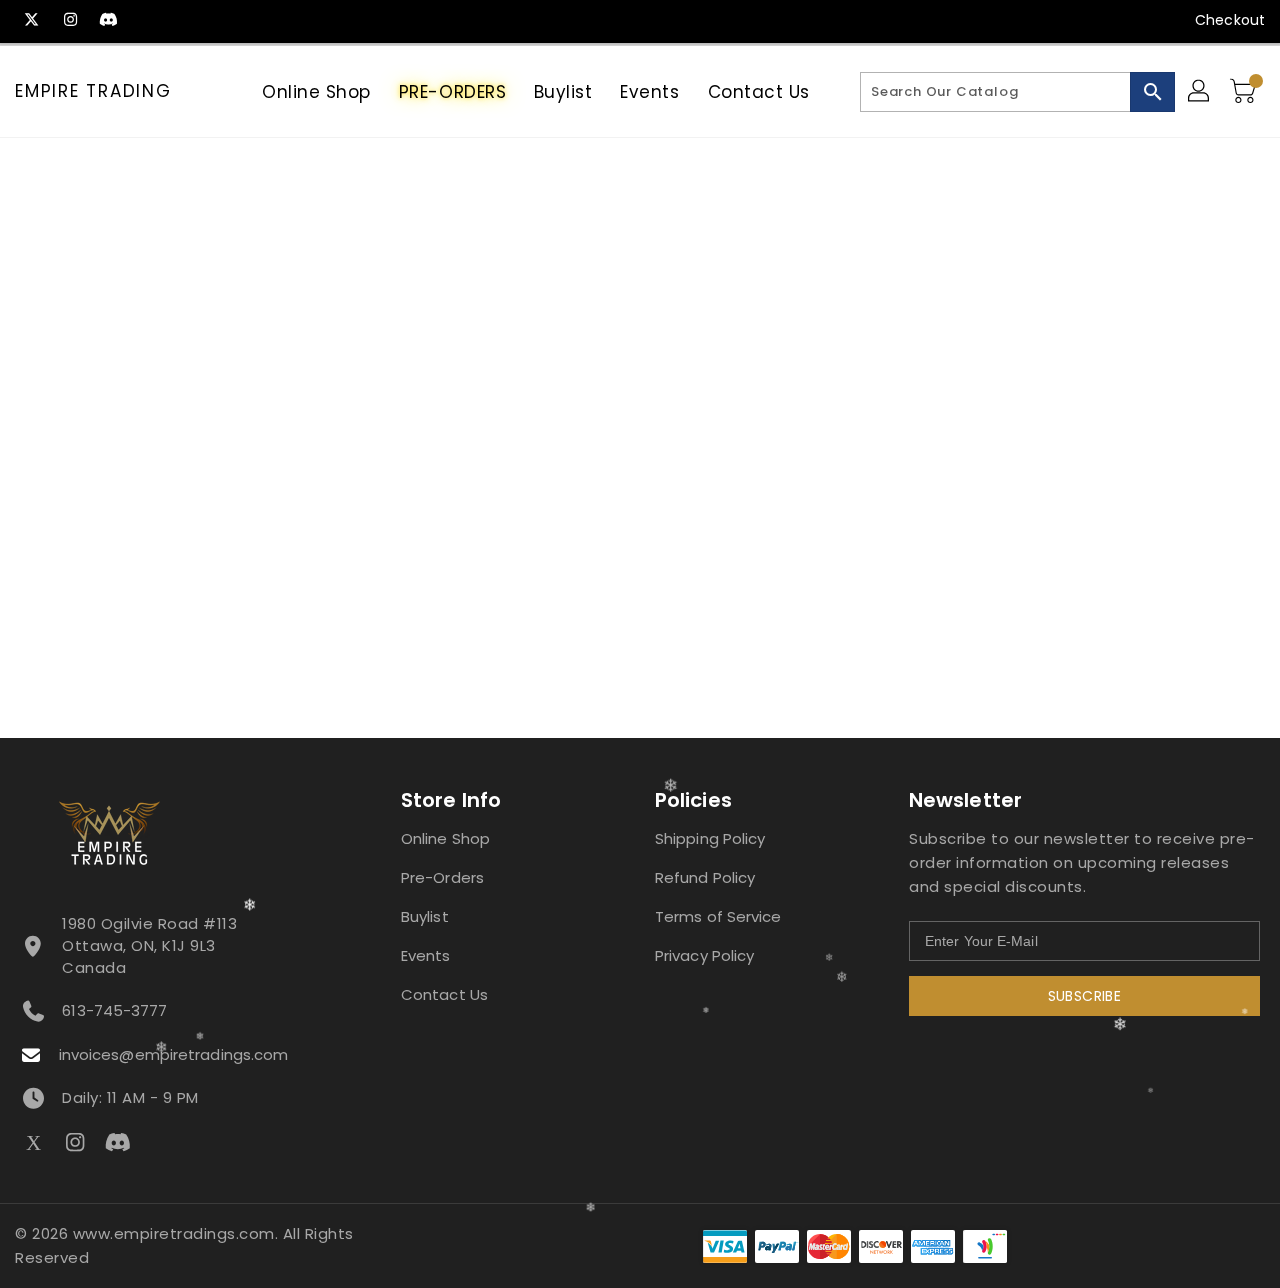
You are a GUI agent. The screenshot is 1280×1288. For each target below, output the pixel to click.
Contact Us (444, 994)
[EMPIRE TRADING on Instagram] (70, 20)
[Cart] (1245, 92)
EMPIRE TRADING (93, 91)
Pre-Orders (442, 877)
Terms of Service (718, 916)
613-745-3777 (114, 1010)
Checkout (1230, 20)
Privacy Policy (704, 955)
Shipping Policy (710, 838)
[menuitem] (316, 91)
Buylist (425, 916)
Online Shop (445, 838)
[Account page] (1200, 92)
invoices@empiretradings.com (174, 1054)
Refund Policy (705, 877)
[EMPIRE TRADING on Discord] (108, 20)
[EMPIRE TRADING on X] (32, 20)
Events (426, 955)
